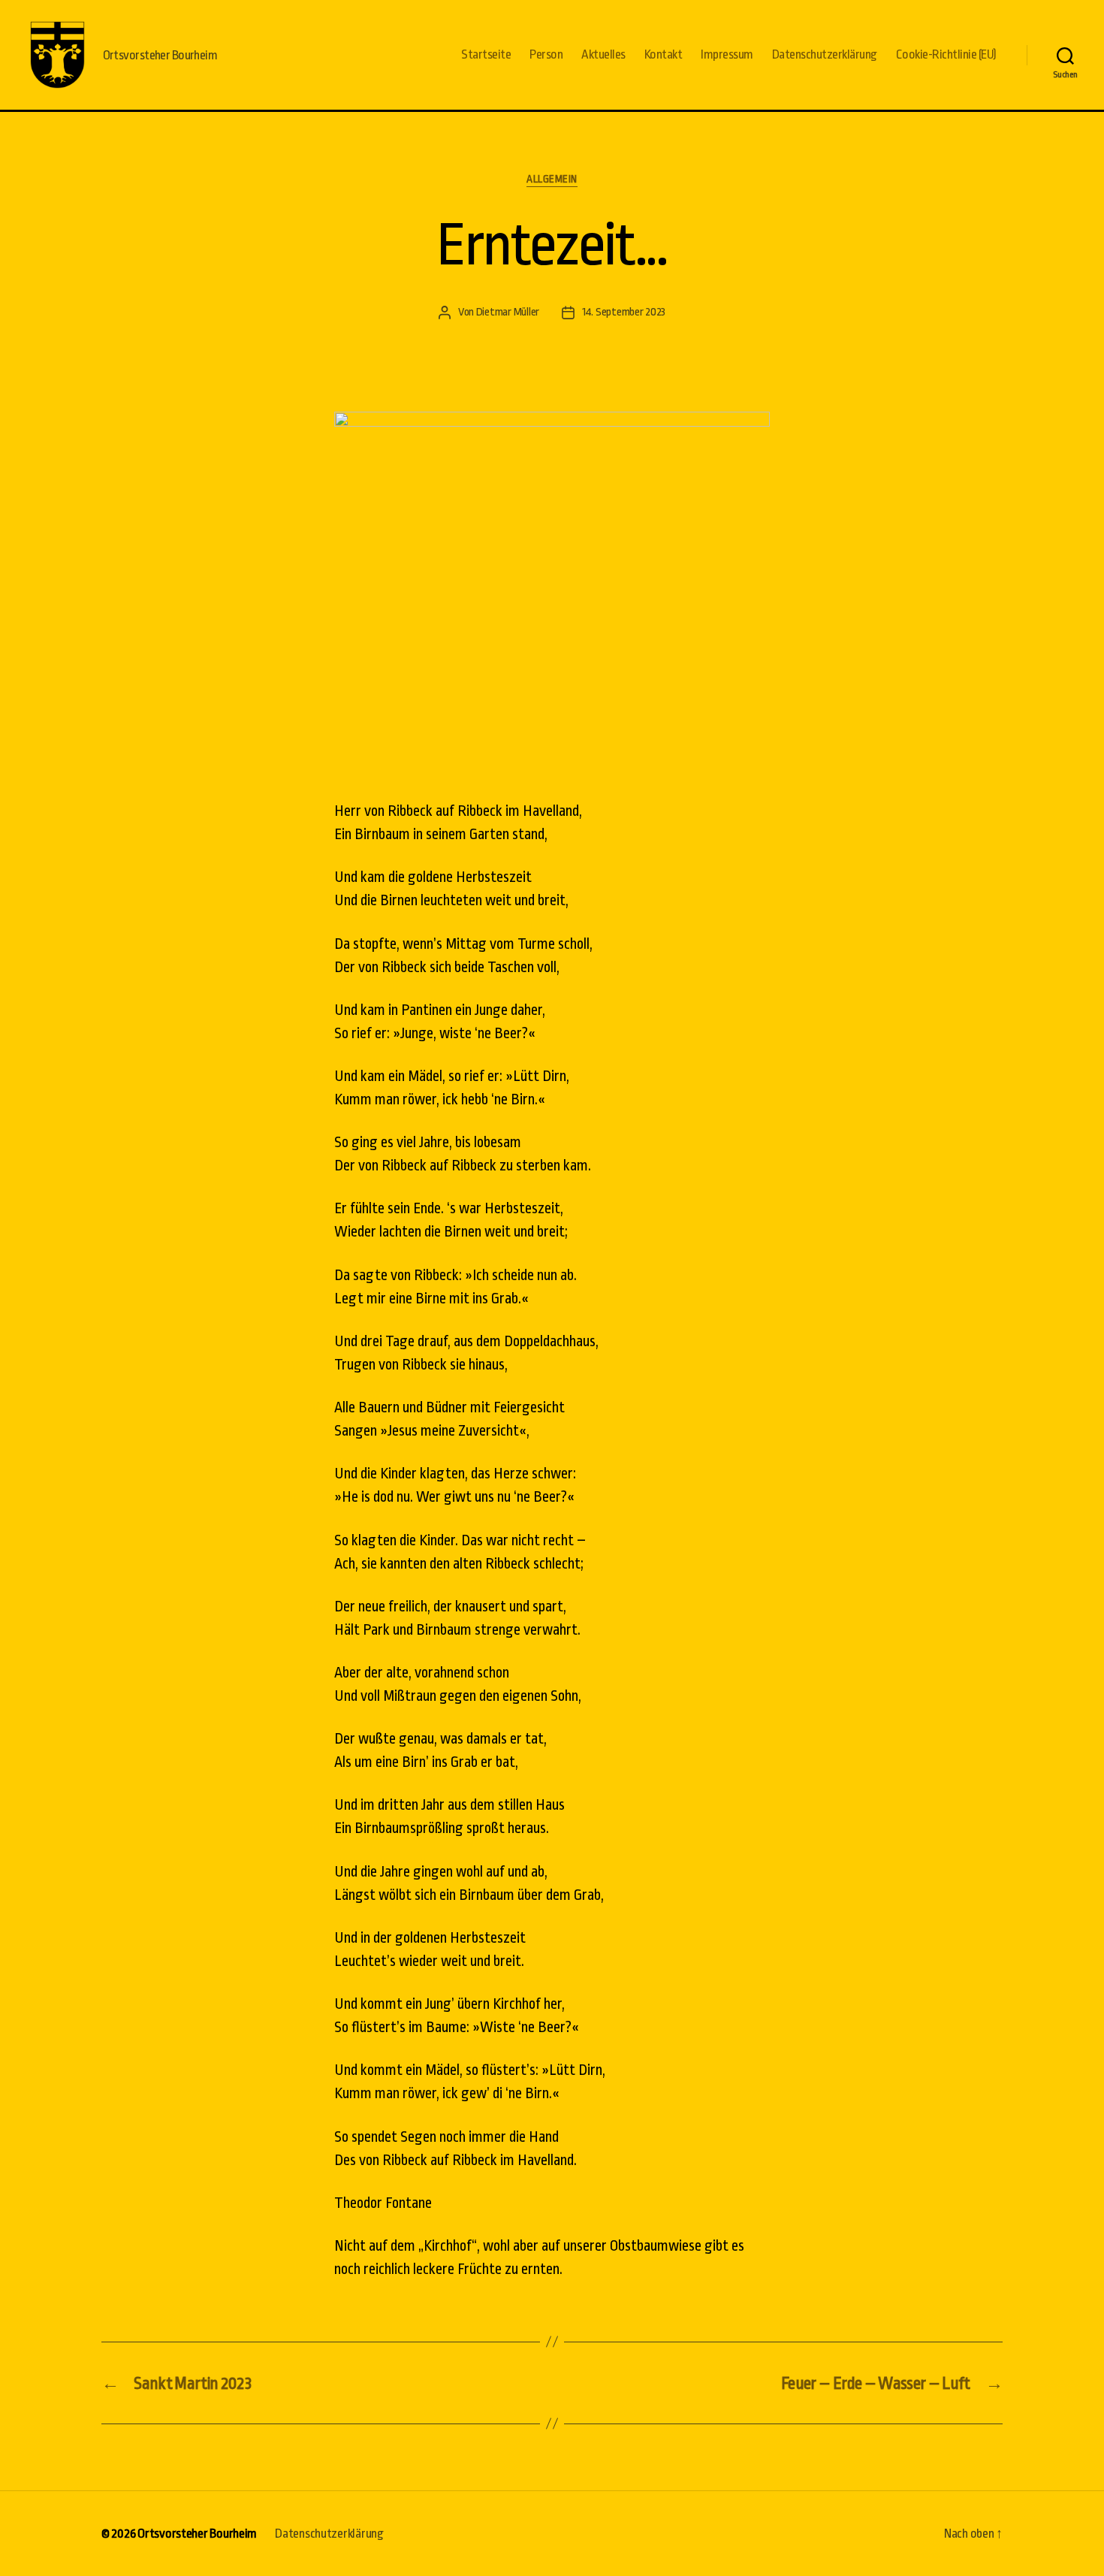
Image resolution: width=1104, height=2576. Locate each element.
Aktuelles (603, 54)
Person (546, 54)
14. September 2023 (624, 312)
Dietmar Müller (508, 312)
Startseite (486, 54)
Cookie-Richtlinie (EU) (946, 54)
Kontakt (664, 54)
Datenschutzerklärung (825, 54)
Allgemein (552, 179)
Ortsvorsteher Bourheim (197, 2534)
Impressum (727, 54)
